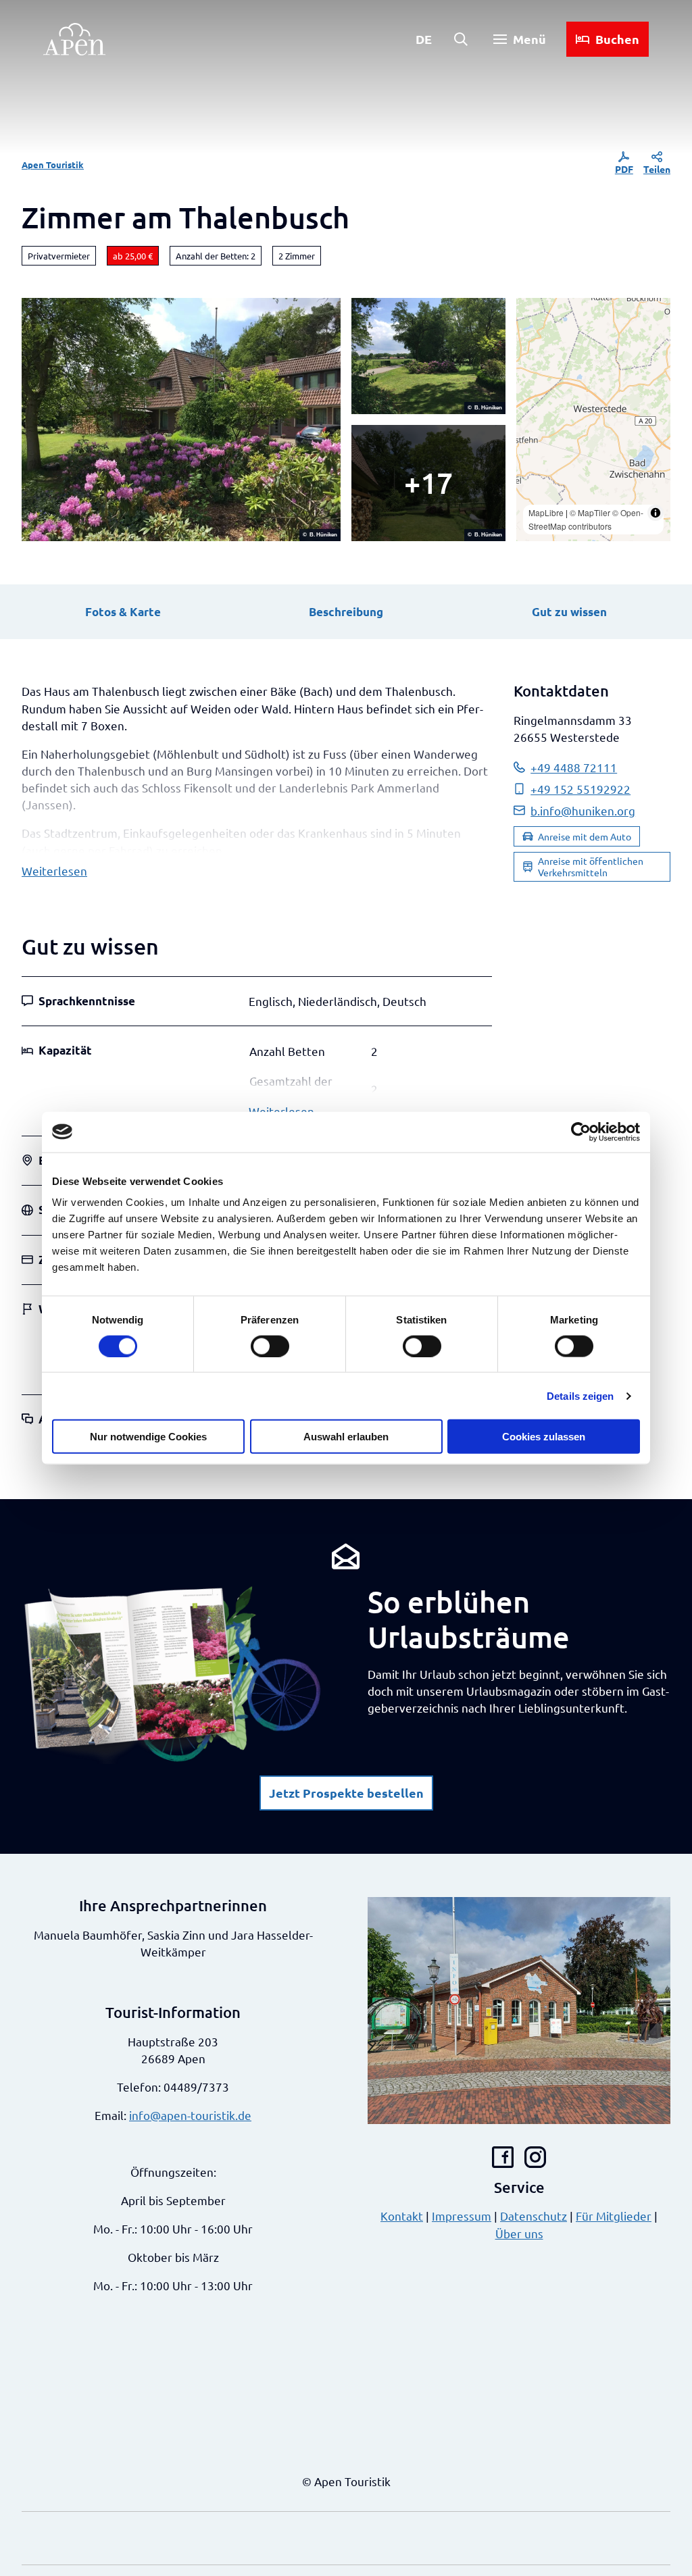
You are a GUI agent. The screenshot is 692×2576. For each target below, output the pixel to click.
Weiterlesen (54, 870)
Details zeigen (580, 1395)
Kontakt (402, 2216)
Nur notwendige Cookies (148, 1437)
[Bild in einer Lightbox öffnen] (173, 1674)
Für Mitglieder (614, 2216)
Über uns (519, 2233)
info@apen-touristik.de (190, 2115)
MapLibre (546, 512)
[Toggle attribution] (656, 513)
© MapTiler (590, 512)
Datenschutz (534, 2216)
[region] (593, 420)
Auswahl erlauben (346, 1437)
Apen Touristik (53, 165)
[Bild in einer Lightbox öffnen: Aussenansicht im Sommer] (181, 420)
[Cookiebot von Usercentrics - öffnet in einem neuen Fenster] (581, 1132)
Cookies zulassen (544, 1437)
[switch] (270, 1346)
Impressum (462, 2216)
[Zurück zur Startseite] (74, 39)
